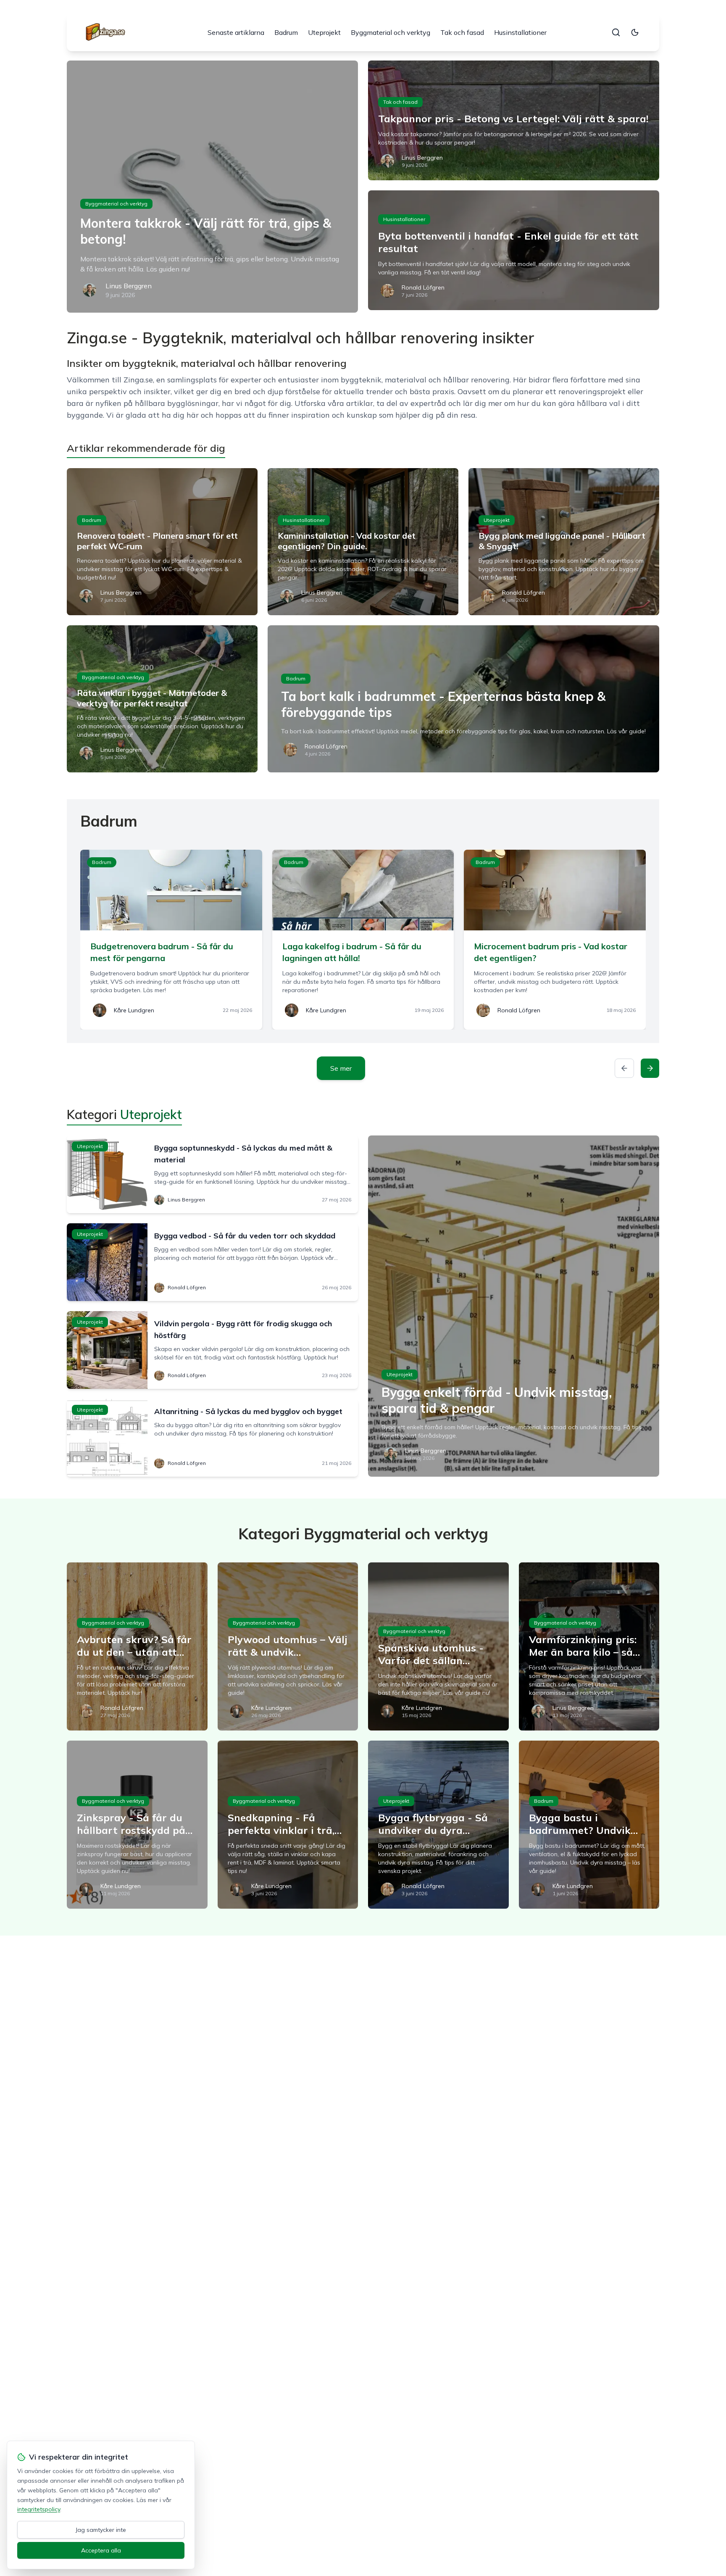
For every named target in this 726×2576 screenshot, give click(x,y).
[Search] (616, 32)
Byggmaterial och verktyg (391, 32)
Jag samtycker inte (101, 2530)
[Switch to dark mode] (635, 32)
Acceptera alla (101, 2550)
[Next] (650, 1068)
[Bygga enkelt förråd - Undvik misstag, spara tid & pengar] (514, 1306)
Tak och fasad (462, 32)
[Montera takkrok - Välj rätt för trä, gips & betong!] (212, 187)
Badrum (286, 32)
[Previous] (624, 1068)
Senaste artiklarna (236, 32)
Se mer (341, 1068)
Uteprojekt (324, 32)
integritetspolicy (39, 2509)
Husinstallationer (520, 32)
